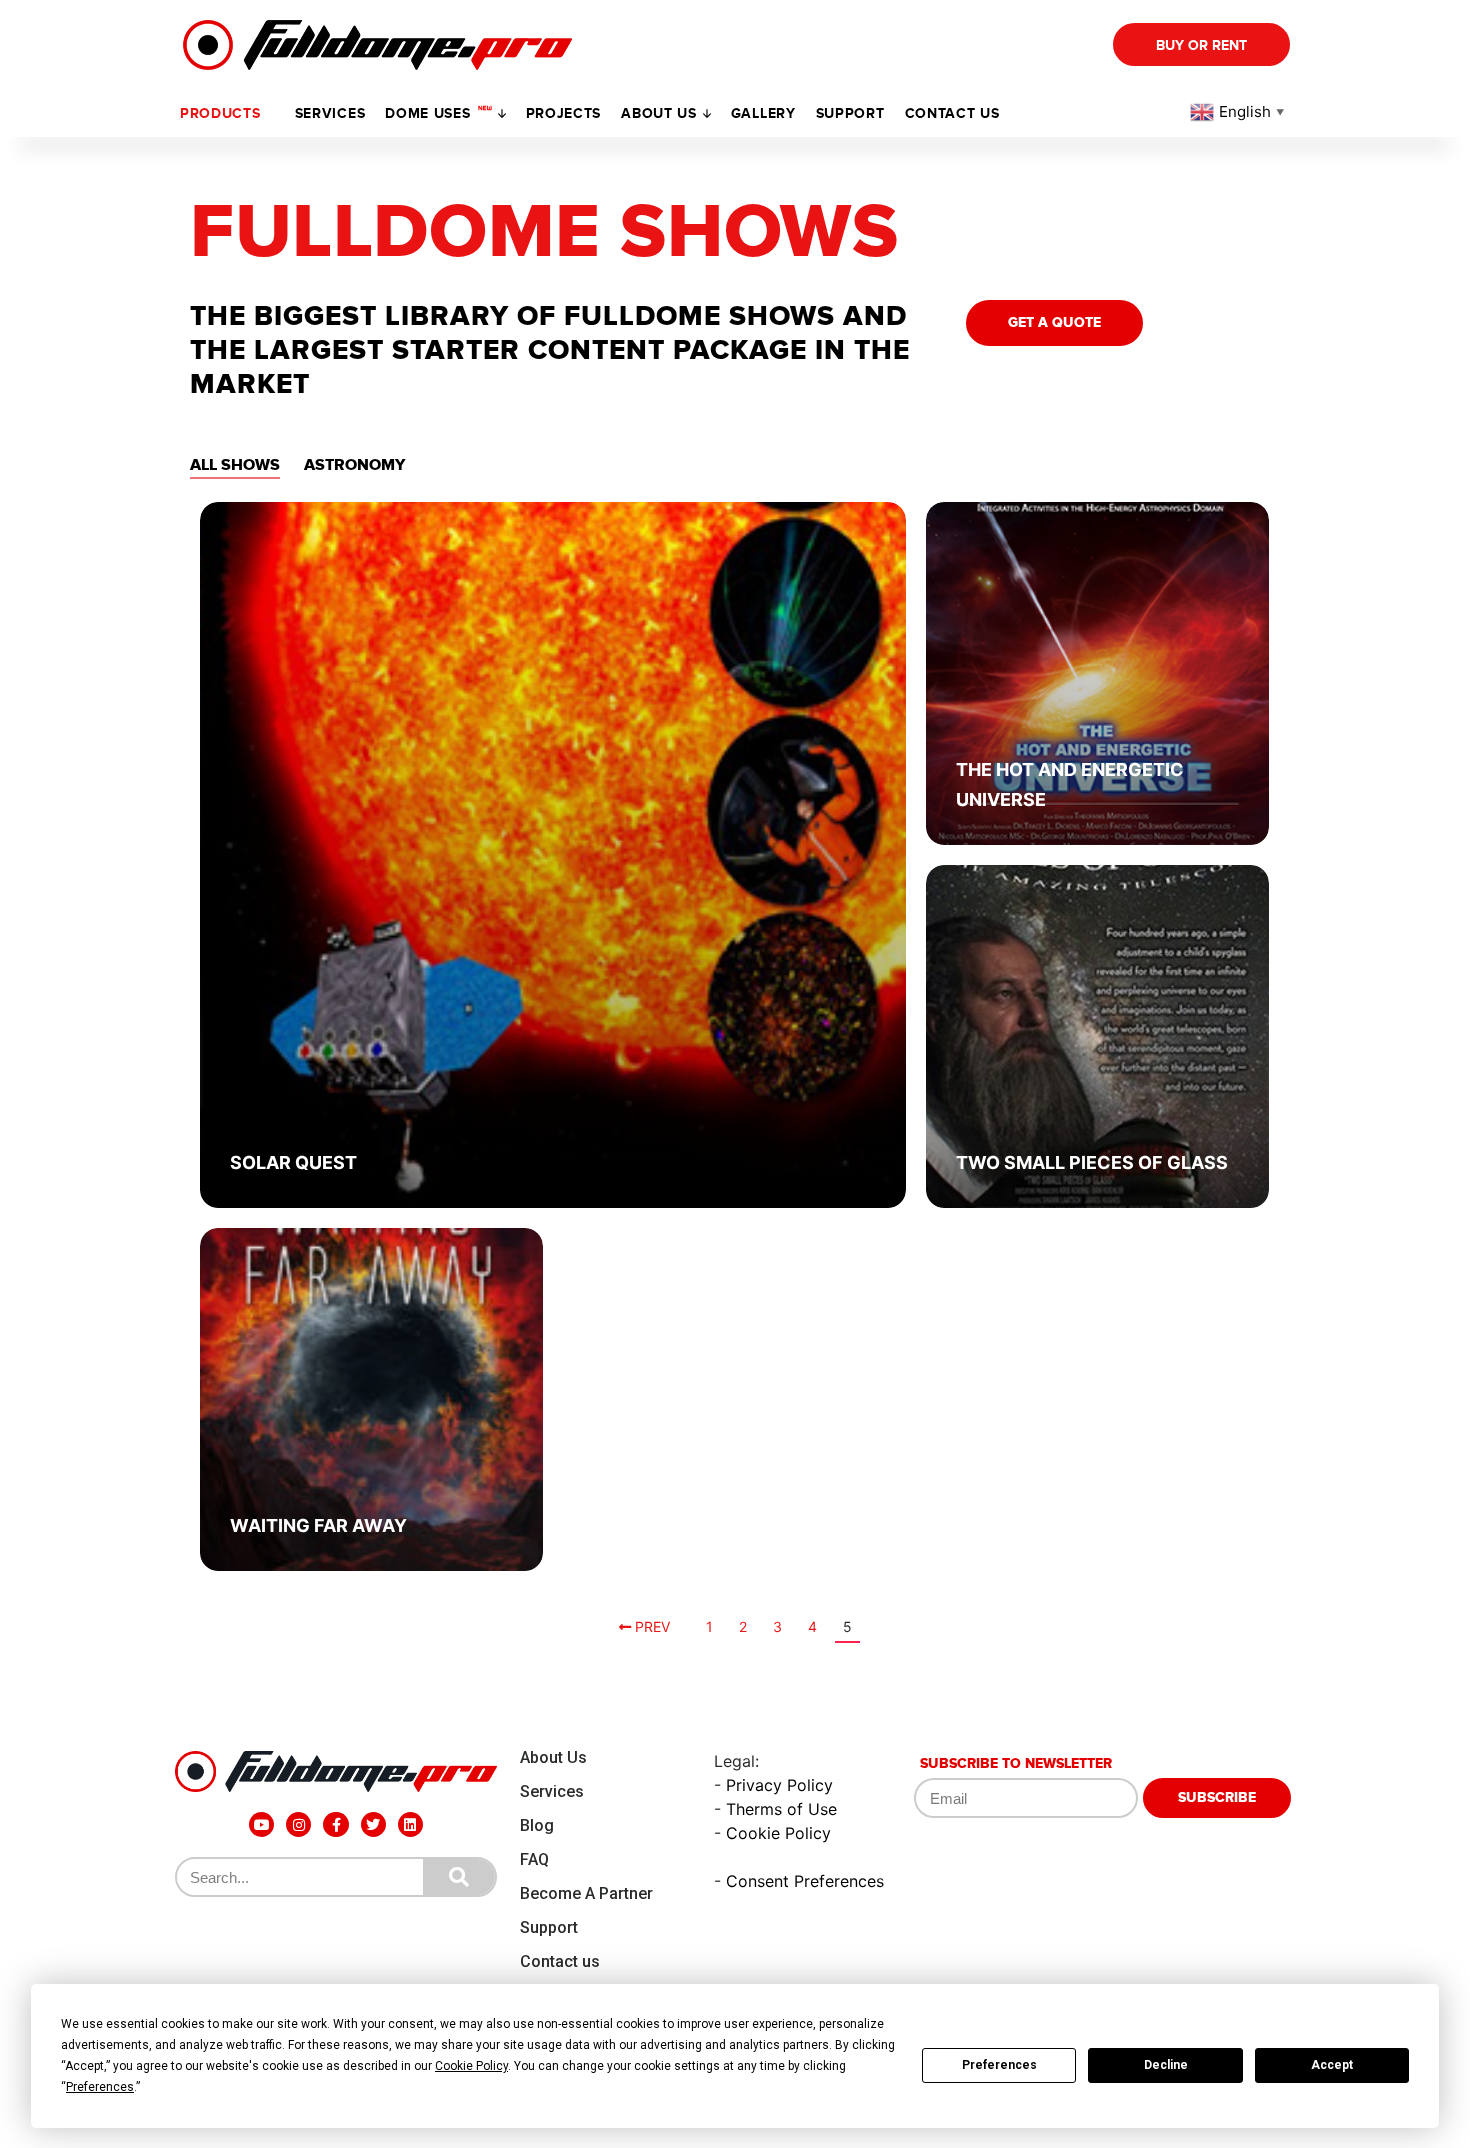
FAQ (534, 1859)
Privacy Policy (779, 1785)
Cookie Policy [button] (471, 2066)
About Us (553, 1757)
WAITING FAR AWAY (318, 1525)
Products (220, 113)
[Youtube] (261, 1824)
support (850, 113)
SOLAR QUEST (293, 1162)
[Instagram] (298, 1824)
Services (330, 113)
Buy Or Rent (1201, 45)
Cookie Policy (778, 1833)
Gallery (763, 113)
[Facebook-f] (335, 1824)
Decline (1166, 2065)
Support (549, 1927)
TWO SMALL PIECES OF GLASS (1092, 1162)
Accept (1332, 2065)
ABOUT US (659, 113)
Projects (564, 113)
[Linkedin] (410, 1824)
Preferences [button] (100, 2087)
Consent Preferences (805, 1881)
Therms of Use (781, 1809)
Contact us (952, 113)
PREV (650, 1626)
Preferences (999, 2065)
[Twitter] (373, 1824)
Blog (537, 1825)
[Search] (459, 1877)
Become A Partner (586, 1893)
